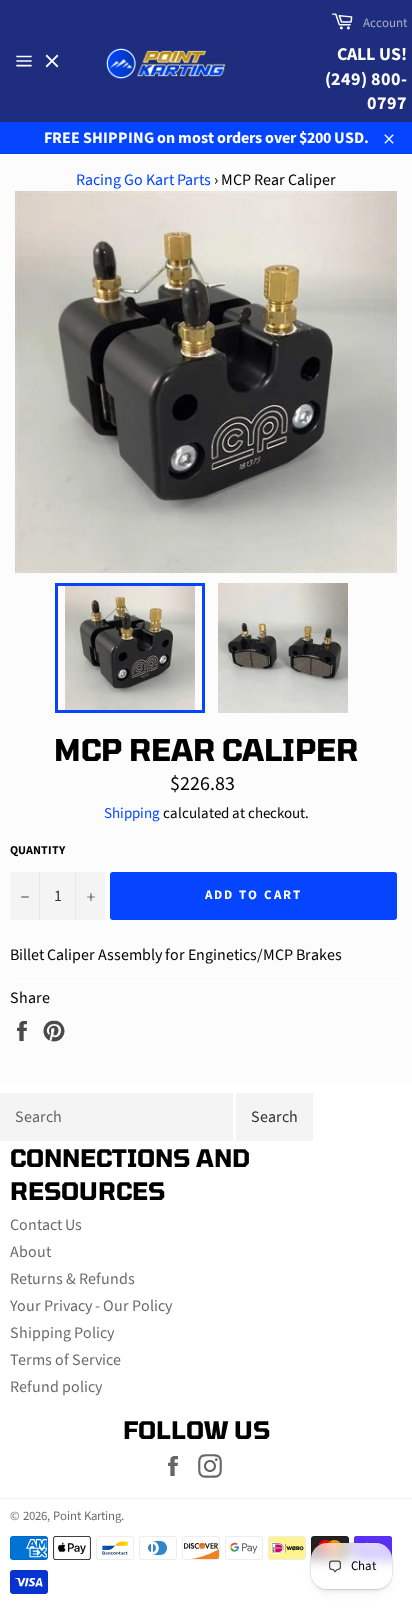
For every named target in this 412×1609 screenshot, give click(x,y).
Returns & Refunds (72, 1279)
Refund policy (56, 1387)
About (30, 1252)
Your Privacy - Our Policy (91, 1306)
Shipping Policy (62, 1333)
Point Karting (87, 1516)
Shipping (132, 813)
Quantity (37, 851)
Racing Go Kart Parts (143, 180)
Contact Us (46, 1225)
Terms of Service (65, 1360)
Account (385, 23)
